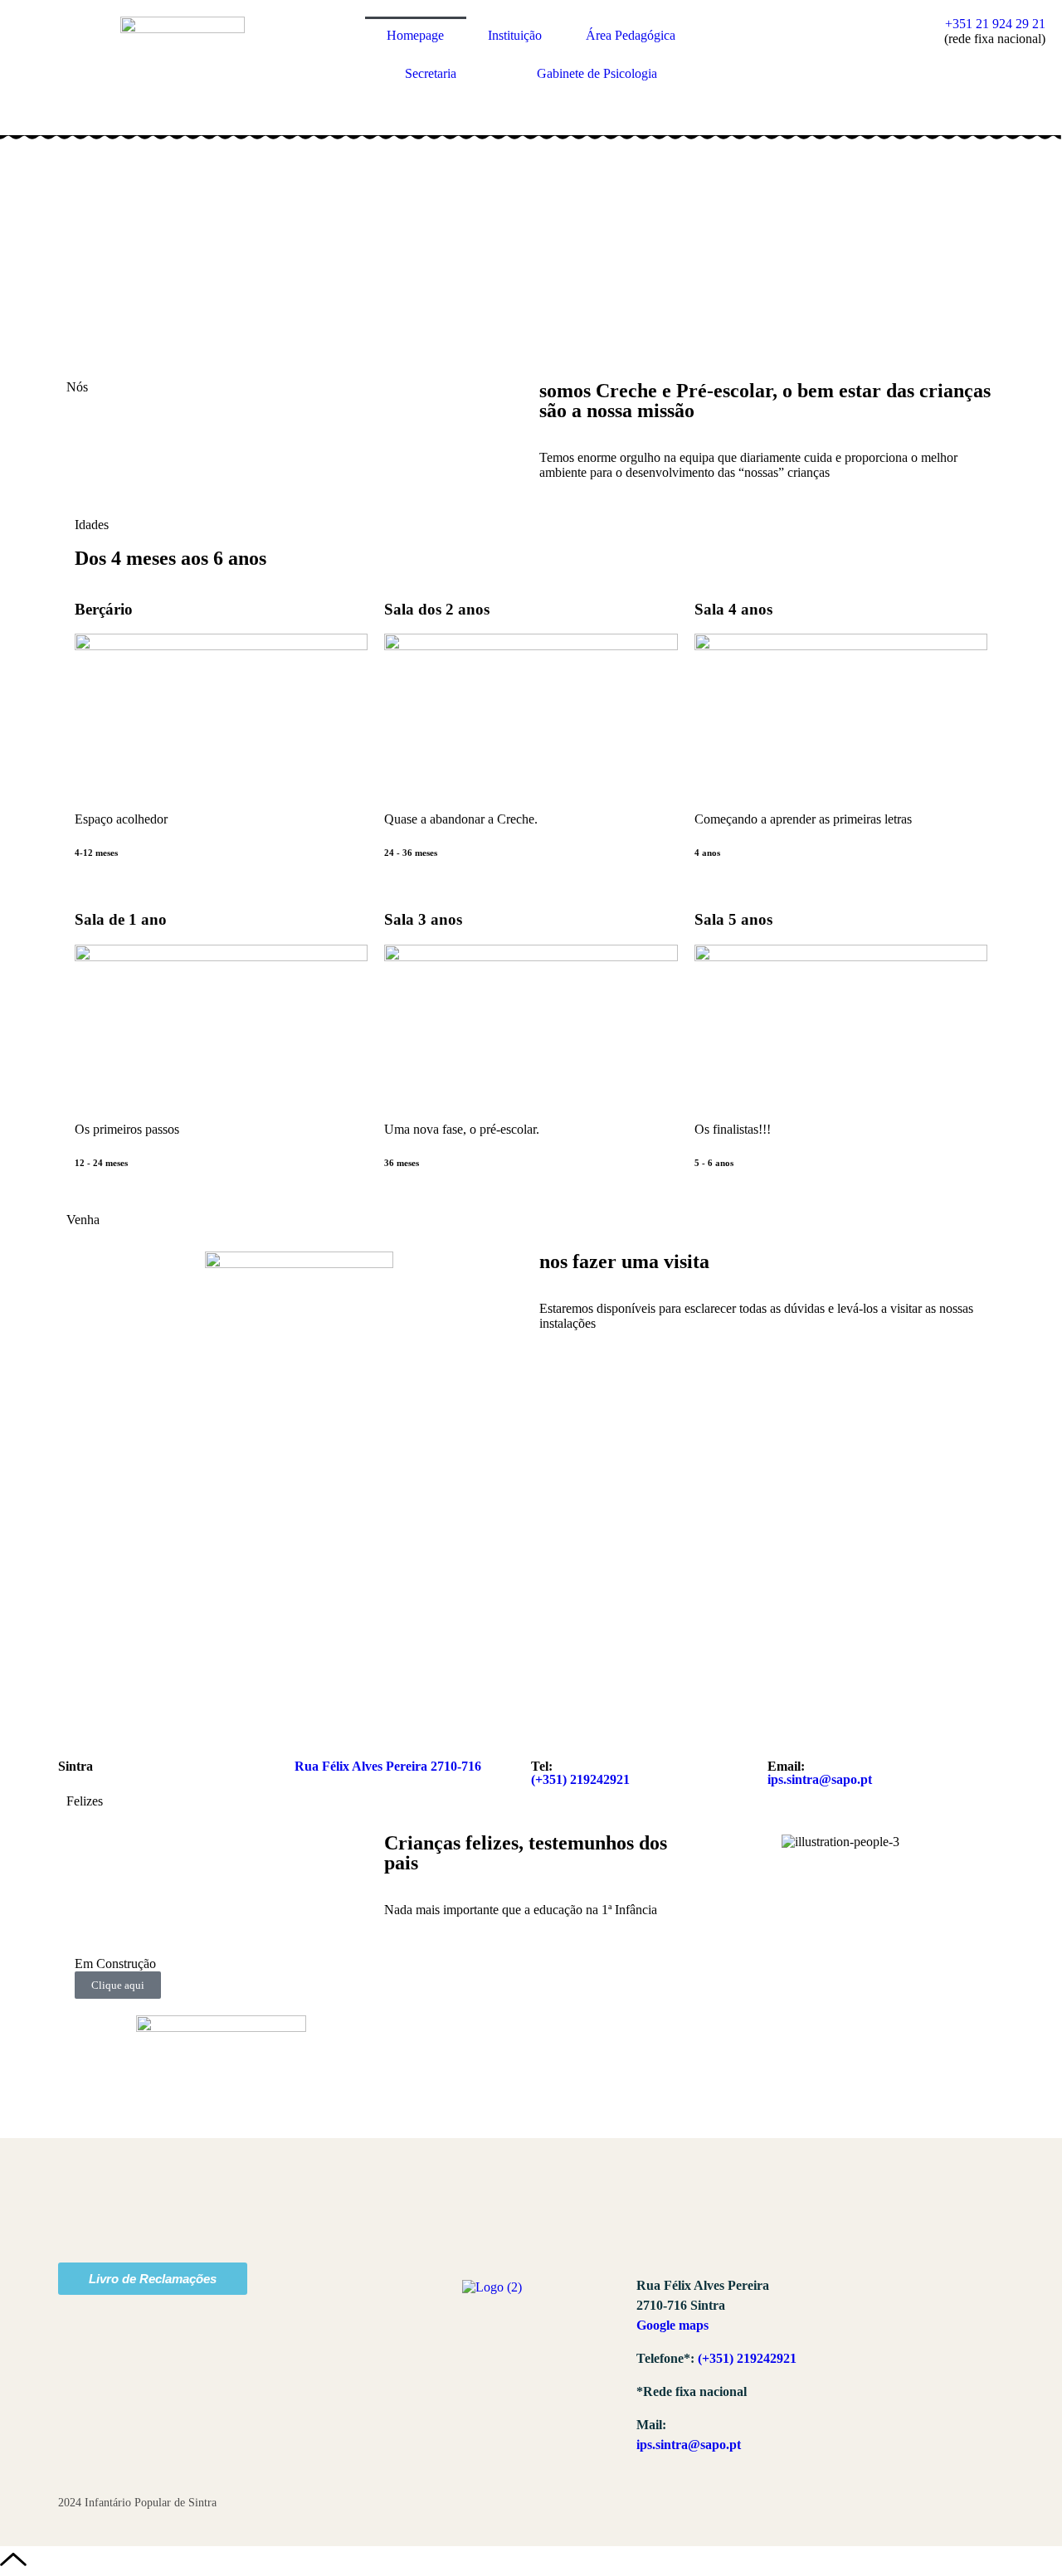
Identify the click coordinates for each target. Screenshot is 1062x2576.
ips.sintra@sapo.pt (820, 1779)
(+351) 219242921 (580, 1779)
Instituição (515, 35)
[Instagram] (928, 2300)
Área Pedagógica (631, 35)
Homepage (415, 35)
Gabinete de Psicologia (597, 73)
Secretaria (431, 73)
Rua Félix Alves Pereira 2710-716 (388, 1766)
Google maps (672, 2325)
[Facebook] (874, 2300)
